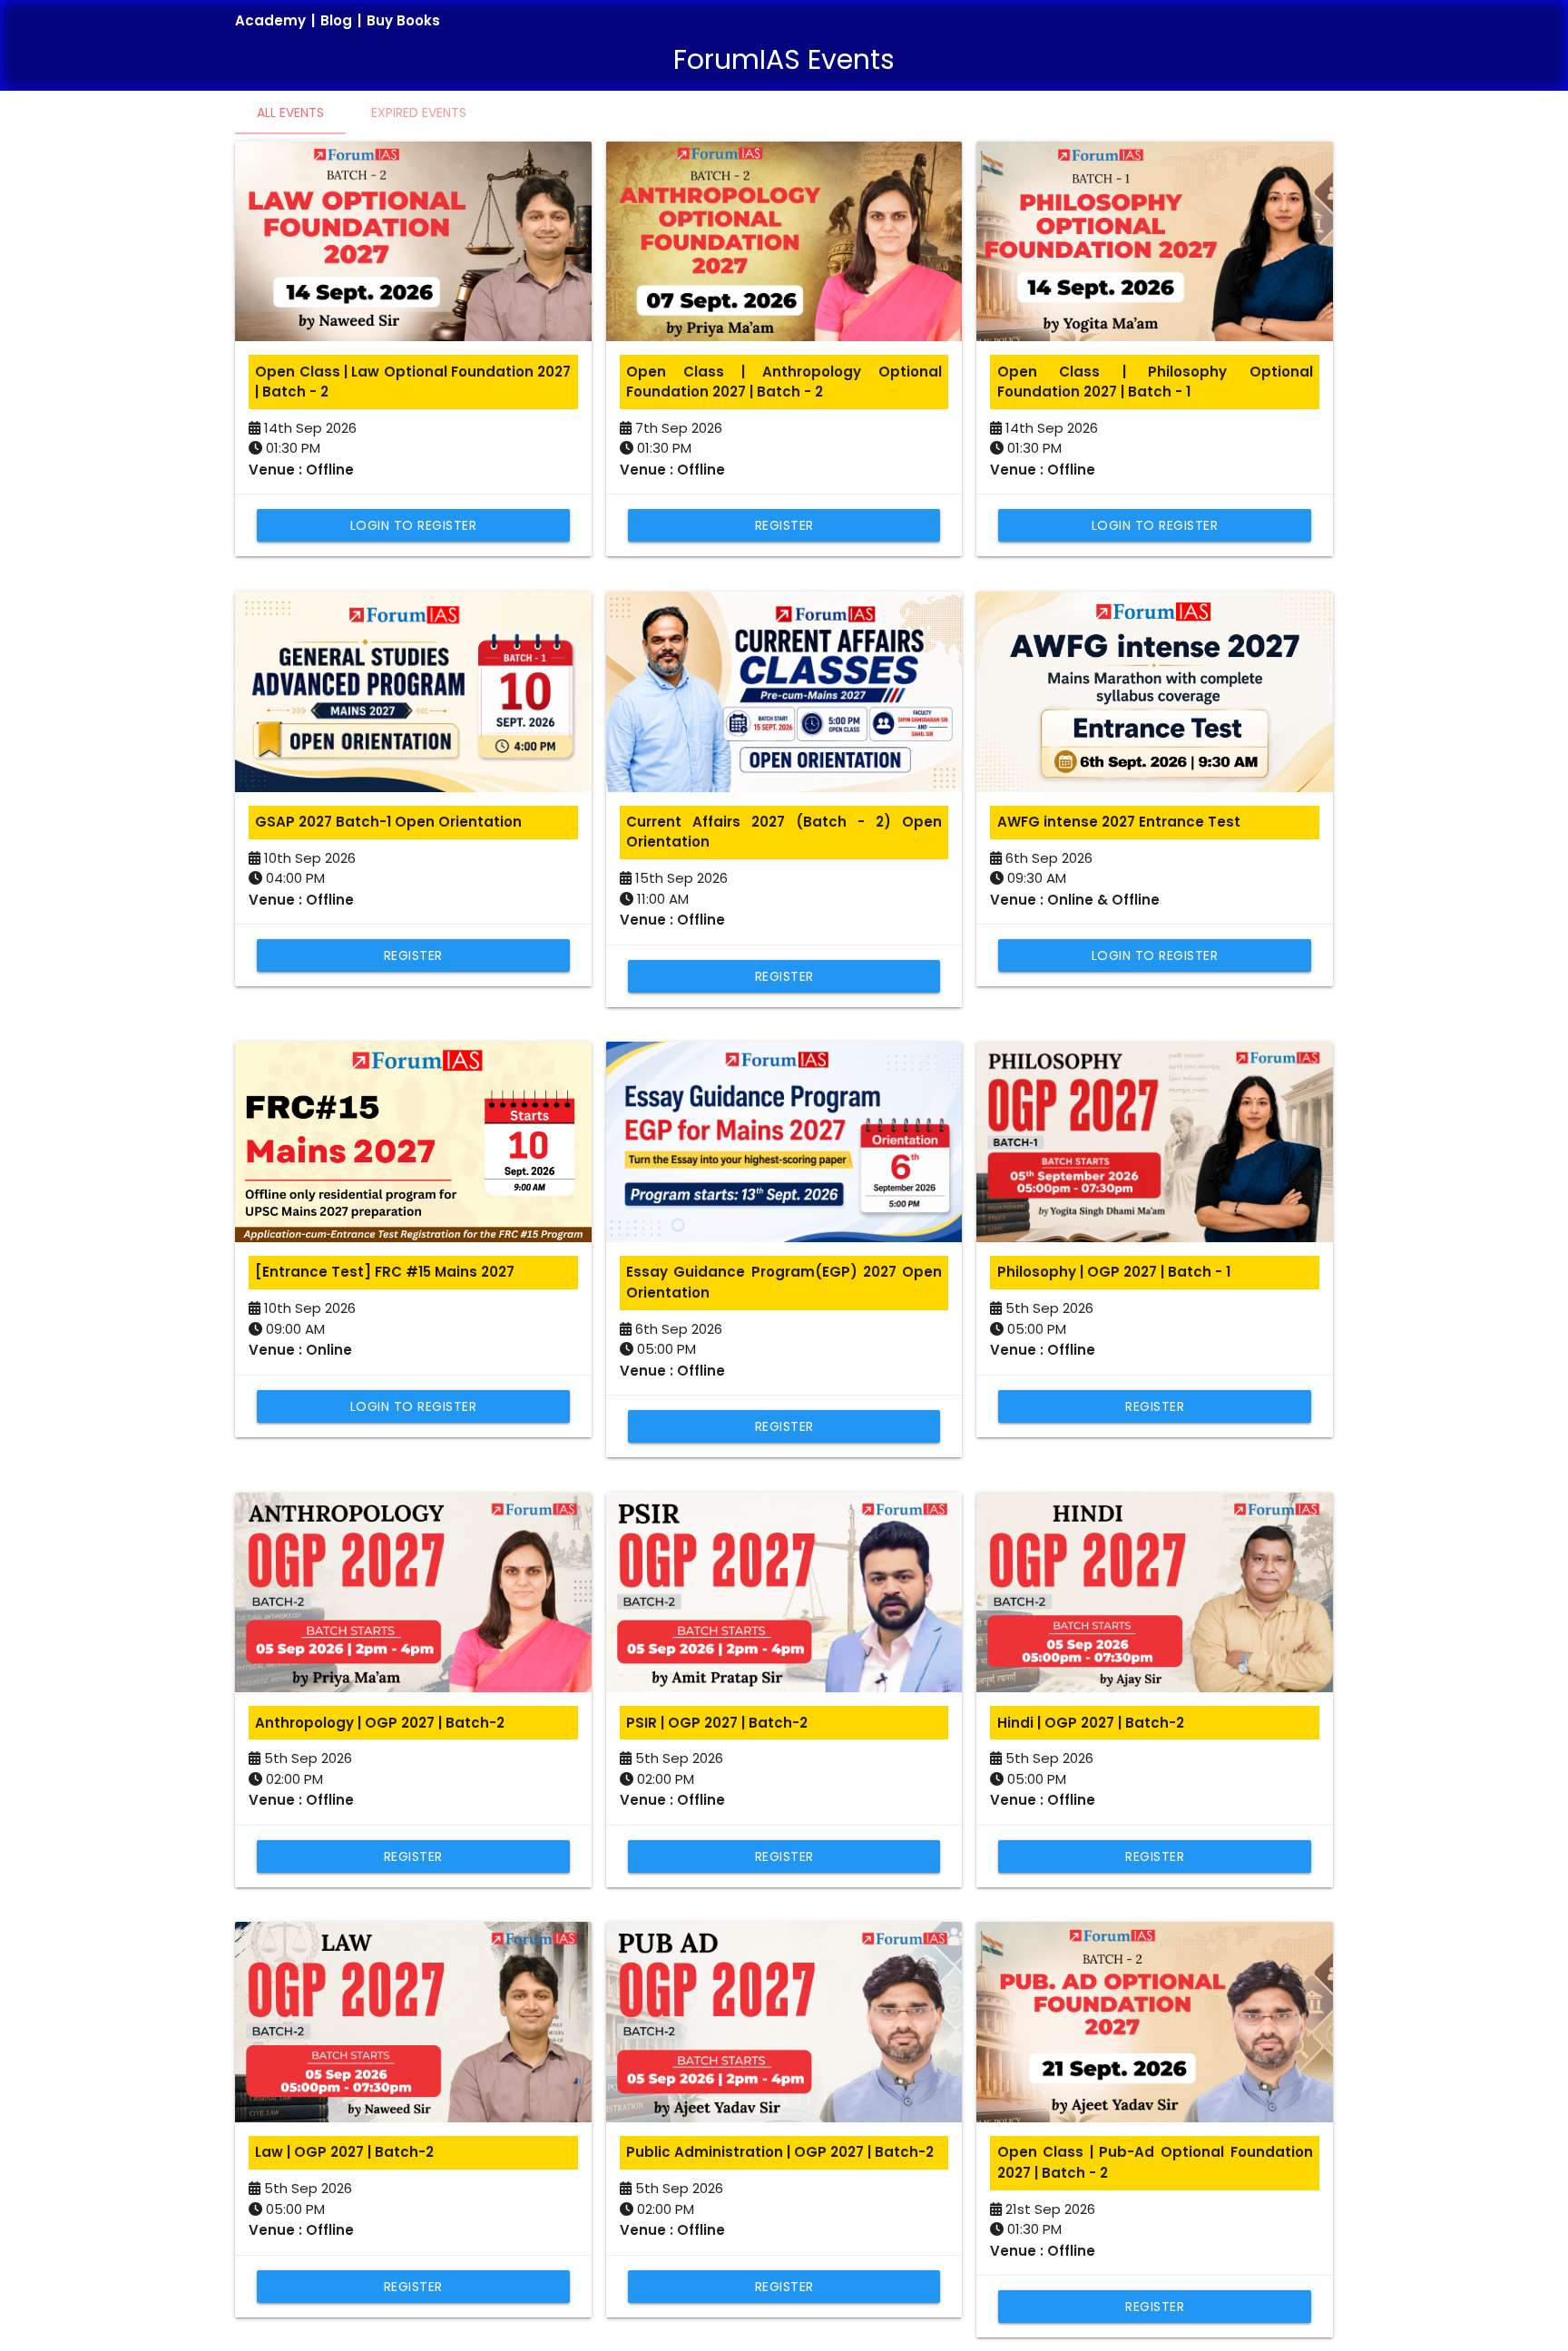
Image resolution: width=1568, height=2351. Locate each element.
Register (784, 525)
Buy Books (403, 20)
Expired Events (419, 113)
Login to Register (414, 525)
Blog (336, 20)
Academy (270, 20)
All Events (290, 113)
